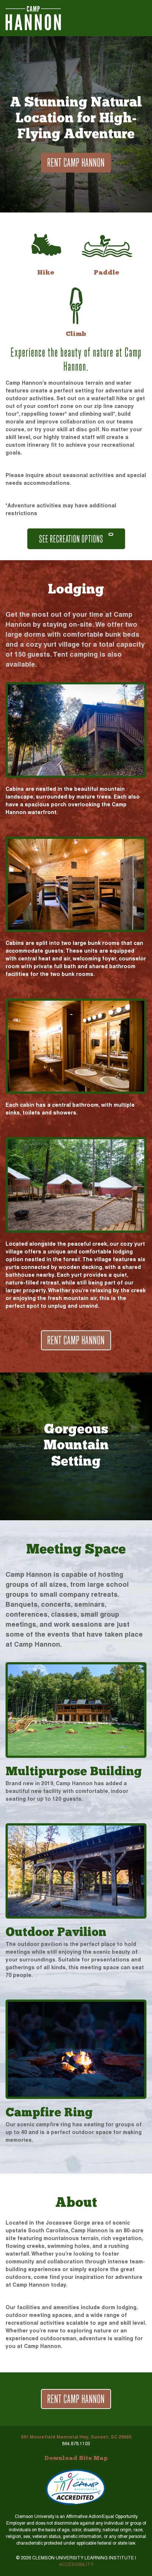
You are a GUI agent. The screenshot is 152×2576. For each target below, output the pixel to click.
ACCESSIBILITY (76, 2565)
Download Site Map (76, 2458)
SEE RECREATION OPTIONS (72, 539)
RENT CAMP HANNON (76, 162)
